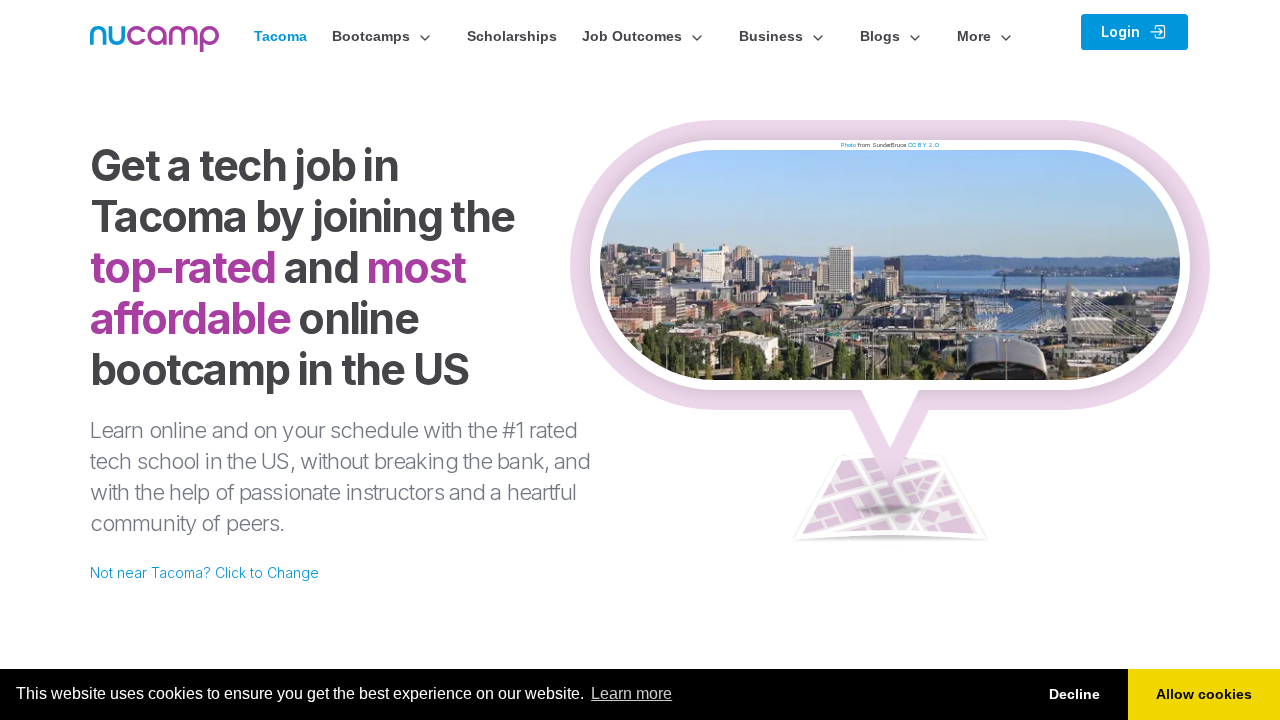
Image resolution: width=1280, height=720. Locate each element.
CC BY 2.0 (923, 144)
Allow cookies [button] (1204, 694)
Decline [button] (1074, 694)
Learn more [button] (631, 693)
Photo (848, 144)
